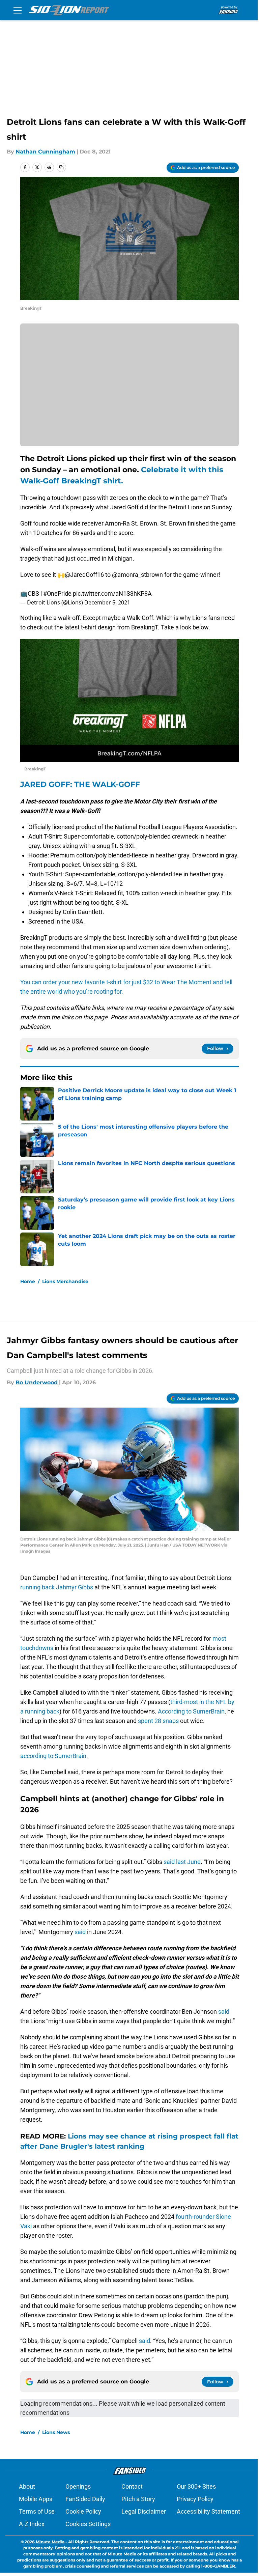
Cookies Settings (88, 2524)
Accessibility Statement (208, 2511)
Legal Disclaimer (144, 2511)
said (80, 1932)
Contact (132, 2486)
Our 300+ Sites (196, 2486)
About (27, 2486)
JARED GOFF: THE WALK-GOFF (80, 784)
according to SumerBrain (53, 1756)
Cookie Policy (83, 2511)
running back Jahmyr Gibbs (57, 1587)
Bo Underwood (37, 1382)
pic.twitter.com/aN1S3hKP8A (112, 593)
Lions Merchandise (65, 1281)
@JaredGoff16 (84, 575)
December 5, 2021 (107, 602)
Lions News (56, 2432)
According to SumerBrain (191, 1711)
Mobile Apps (36, 2499)
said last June (182, 1862)
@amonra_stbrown (137, 575)
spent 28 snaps (158, 1721)
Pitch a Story (138, 2499)
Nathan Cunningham (45, 152)
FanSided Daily (85, 2499)
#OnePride (57, 593)
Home (28, 1281)
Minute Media (50, 2542)
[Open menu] (18, 10)
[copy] (61, 167)
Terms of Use (37, 2511)
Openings (78, 2486)
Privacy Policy (195, 2499)
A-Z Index (32, 2524)
